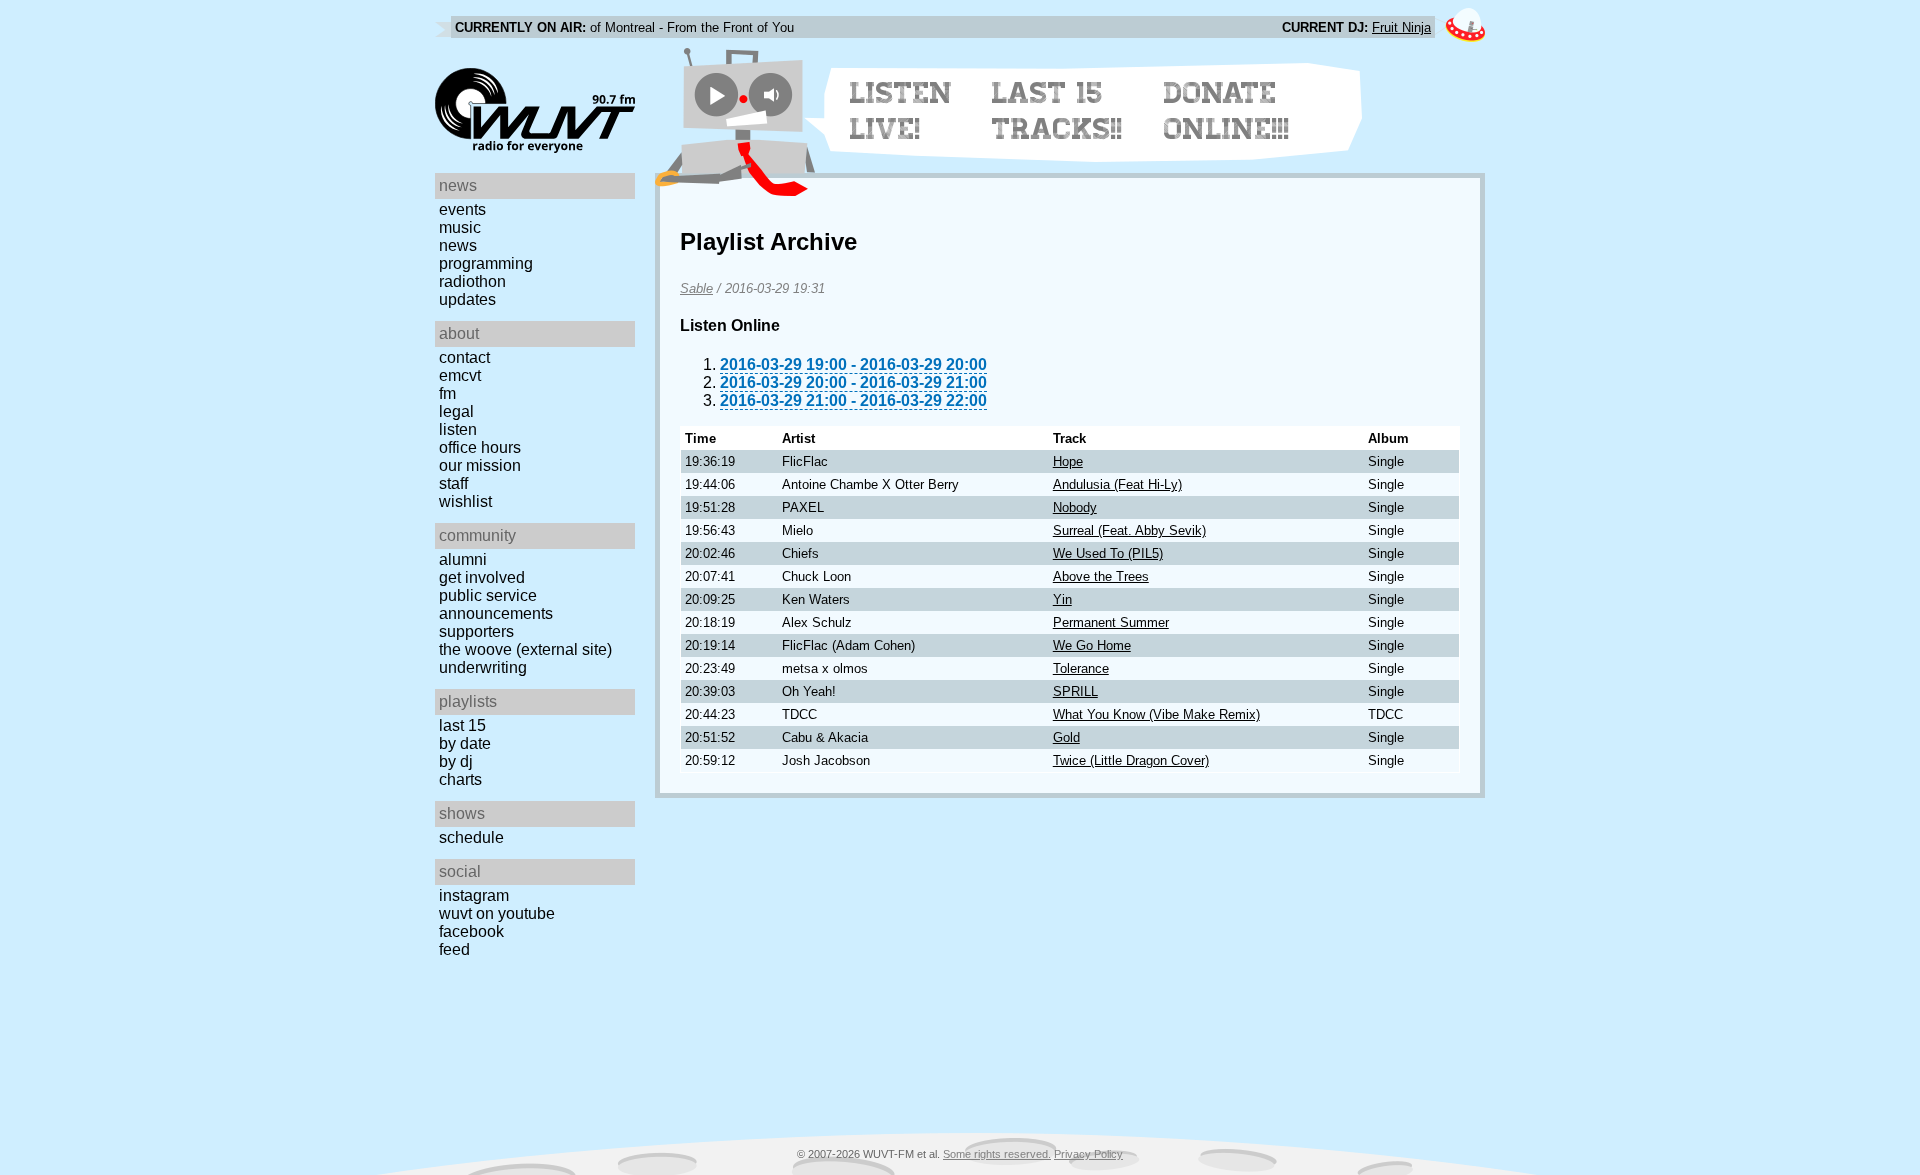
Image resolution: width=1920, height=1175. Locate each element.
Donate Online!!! (1227, 111)
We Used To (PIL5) (1108, 553)
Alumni (463, 559)
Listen (458, 429)
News (458, 245)
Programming (486, 263)
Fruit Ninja (1401, 27)
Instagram (474, 895)
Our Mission (480, 465)
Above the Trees (1101, 576)
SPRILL (1075, 691)
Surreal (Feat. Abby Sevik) (1129, 530)
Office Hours (480, 447)
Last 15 (462, 725)
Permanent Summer (1111, 622)
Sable (696, 288)
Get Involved (482, 577)
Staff (453, 483)
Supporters (476, 631)
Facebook (471, 931)
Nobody (1075, 507)
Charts (460, 779)
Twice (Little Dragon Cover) (1131, 760)
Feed (454, 949)
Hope (1068, 461)
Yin (1062, 599)
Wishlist (465, 501)
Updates (467, 299)
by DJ (456, 761)
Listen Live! (901, 111)
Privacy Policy (1088, 1154)
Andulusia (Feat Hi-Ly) (1117, 484)
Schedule (471, 837)
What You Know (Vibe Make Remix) (1156, 714)
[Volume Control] (773, 94)
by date (465, 743)
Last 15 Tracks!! (1057, 111)
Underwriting (483, 667)
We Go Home (1092, 645)
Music (460, 227)
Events (462, 209)
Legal (456, 411)
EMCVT (460, 375)
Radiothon (472, 281)
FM (447, 393)
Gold (1066, 737)
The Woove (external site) (525, 649)
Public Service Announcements (496, 604)
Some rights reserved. (997, 1154)
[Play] (716, 94)
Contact (464, 357)
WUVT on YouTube (497, 913)
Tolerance (1081, 668)
